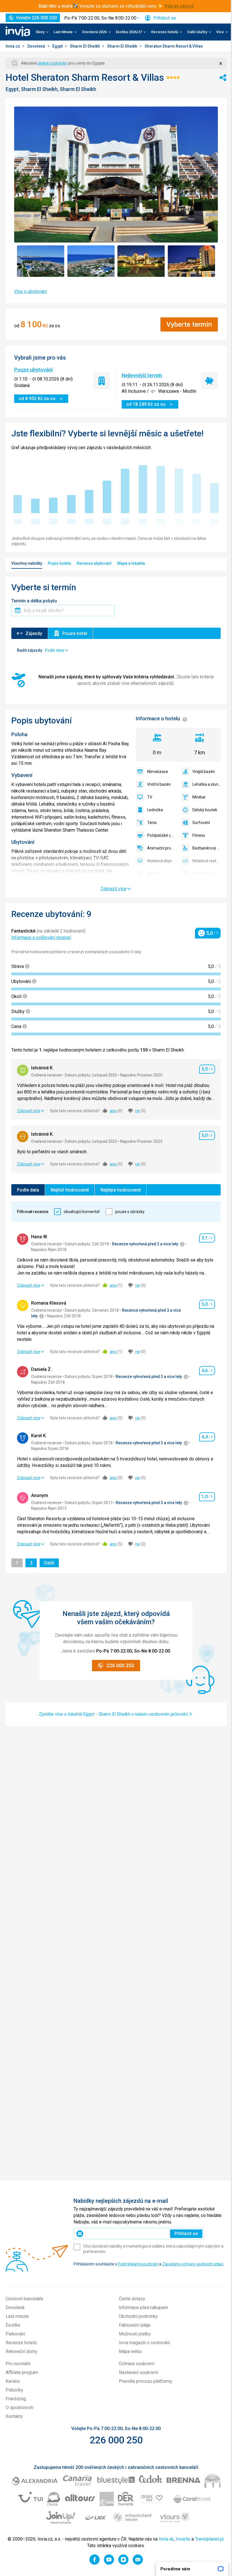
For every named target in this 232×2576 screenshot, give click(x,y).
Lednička (155, 810)
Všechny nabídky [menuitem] (27, 563)
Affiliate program (22, 2372)
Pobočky (14, 2390)
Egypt (58, 46)
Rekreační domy (22, 2351)
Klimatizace (158, 772)
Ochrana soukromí (137, 2364)
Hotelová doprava (161, 861)
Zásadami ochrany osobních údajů (193, 2264)
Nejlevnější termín (142, 375)
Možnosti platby (135, 2334)
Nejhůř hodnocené (70, 1190)
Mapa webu (130, 2351)
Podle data (28, 1190)
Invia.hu (183, 2539)
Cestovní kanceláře (24, 2299)
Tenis (152, 823)
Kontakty (14, 2416)
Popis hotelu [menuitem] (59, 563)
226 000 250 (116, 2440)
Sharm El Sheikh (85, 46)
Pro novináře (18, 2364)
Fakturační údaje (135, 2325)
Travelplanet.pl (209, 2539)
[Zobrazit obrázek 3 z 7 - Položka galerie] (141, 261)
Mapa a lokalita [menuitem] (131, 563)
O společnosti (20, 2408)
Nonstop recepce (207, 874)
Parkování (15, 2334)
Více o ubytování (30, 291)
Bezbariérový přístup (207, 848)
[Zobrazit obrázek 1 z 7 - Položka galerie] (41, 261)
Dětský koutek (205, 810)
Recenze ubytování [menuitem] (94, 563)
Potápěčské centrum (161, 835)
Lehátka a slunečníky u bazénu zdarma (207, 784)
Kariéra (13, 2381)
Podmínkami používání (138, 2264)
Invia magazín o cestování (144, 2343)
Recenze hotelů (21, 2343)
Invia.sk (166, 2539)
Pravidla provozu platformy (146, 2381)
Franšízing (16, 2399)
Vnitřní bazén (159, 784)
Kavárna (154, 874)
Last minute (17, 2316)
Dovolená (37, 46)
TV (150, 797)
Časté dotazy (132, 2299)
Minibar (199, 797)
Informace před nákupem (143, 2308)
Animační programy (161, 848)
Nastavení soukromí (138, 2372)
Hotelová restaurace (207, 861)
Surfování (201, 823)
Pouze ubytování (33, 370)
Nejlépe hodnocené (121, 1190)
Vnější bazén (204, 772)
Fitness (199, 835)
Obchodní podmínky (138, 2316)
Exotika (13, 2325)
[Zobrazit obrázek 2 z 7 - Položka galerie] (91, 261)
